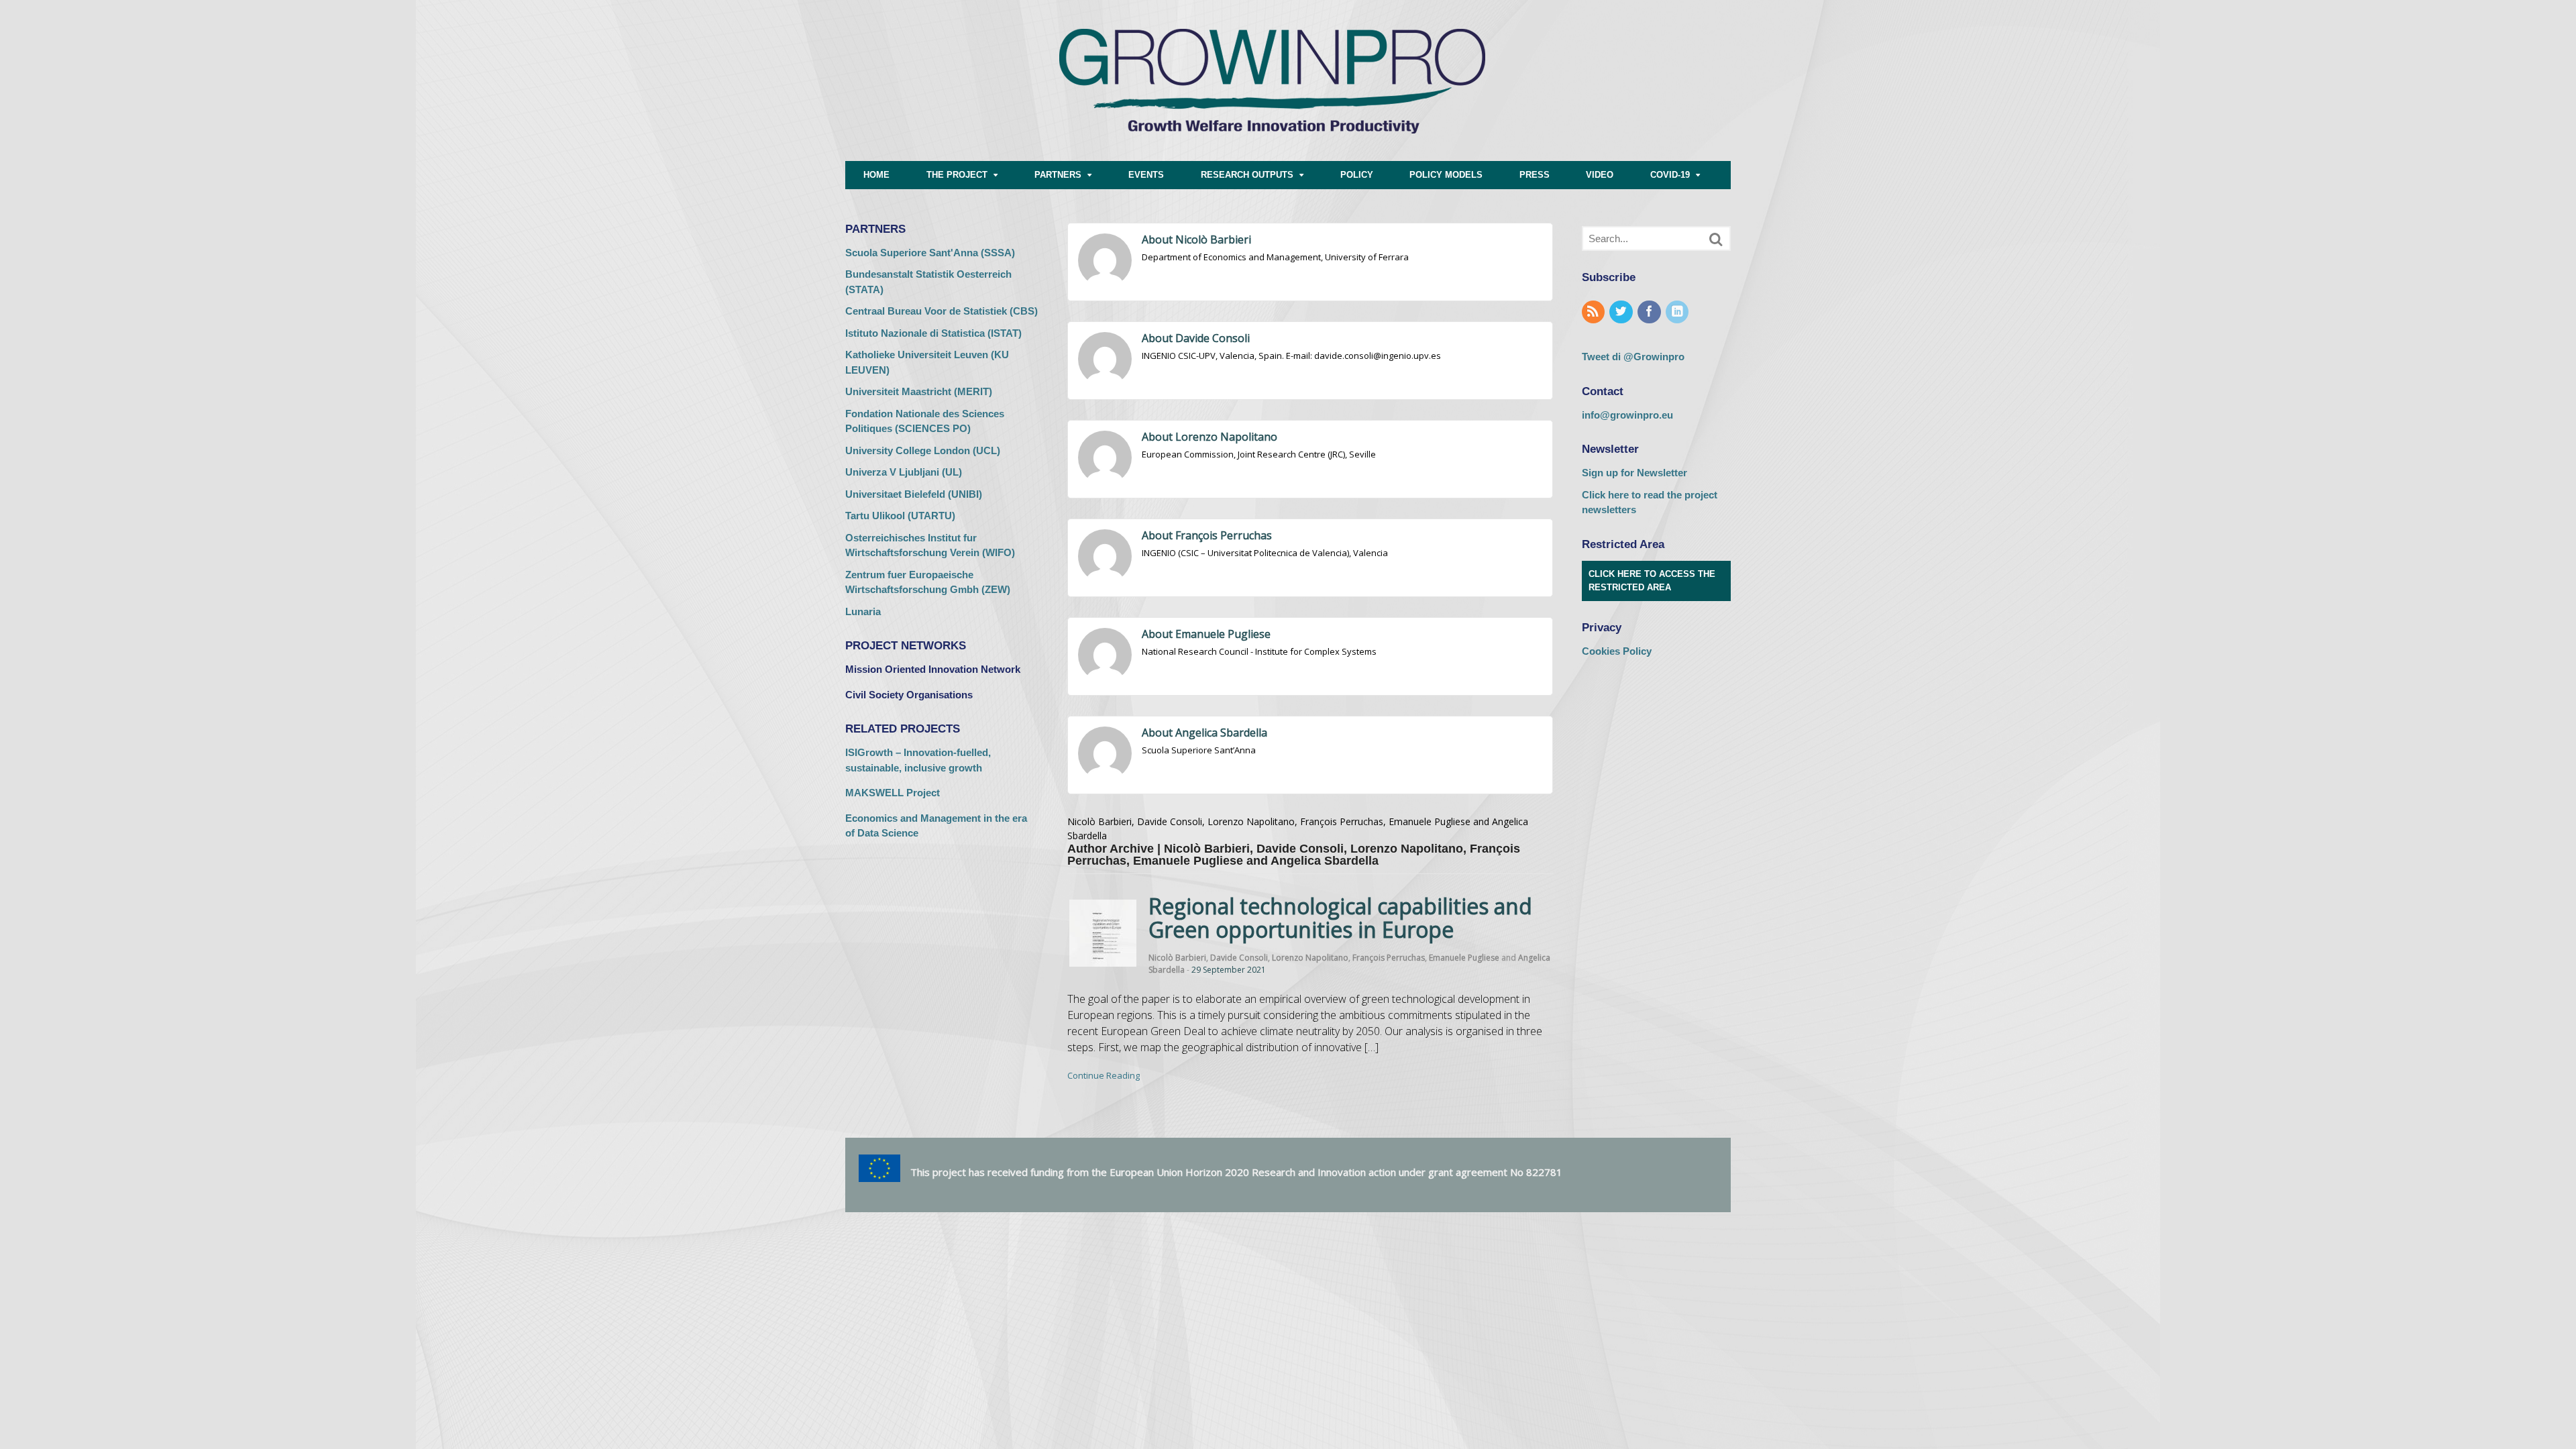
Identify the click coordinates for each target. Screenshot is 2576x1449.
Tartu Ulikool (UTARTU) (900, 516)
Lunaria (863, 611)
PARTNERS (1058, 175)
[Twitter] (1622, 312)
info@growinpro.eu (1627, 415)
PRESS (1535, 175)
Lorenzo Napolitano (1310, 958)
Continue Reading (1104, 1075)
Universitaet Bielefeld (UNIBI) (914, 494)
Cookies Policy (1617, 651)
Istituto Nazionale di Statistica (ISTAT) (933, 333)
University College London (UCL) (923, 450)
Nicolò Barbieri (1177, 958)
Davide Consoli (1239, 958)
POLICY (1357, 175)
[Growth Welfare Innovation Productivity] (1272, 154)
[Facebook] (1650, 312)
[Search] (1716, 239)
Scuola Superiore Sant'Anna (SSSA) (930, 253)
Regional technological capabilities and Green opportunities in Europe (1340, 918)
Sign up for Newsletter (1634, 473)
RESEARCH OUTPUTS (1247, 175)
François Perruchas (1389, 958)
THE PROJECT (957, 175)
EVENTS (1146, 175)
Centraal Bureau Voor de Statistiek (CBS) (942, 311)
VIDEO (1600, 175)
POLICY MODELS (1446, 175)
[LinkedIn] (1678, 312)
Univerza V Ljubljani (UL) (904, 472)
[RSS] (1595, 312)
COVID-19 (1670, 175)
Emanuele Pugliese (1464, 958)
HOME (876, 175)
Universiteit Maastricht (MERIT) (919, 391)
